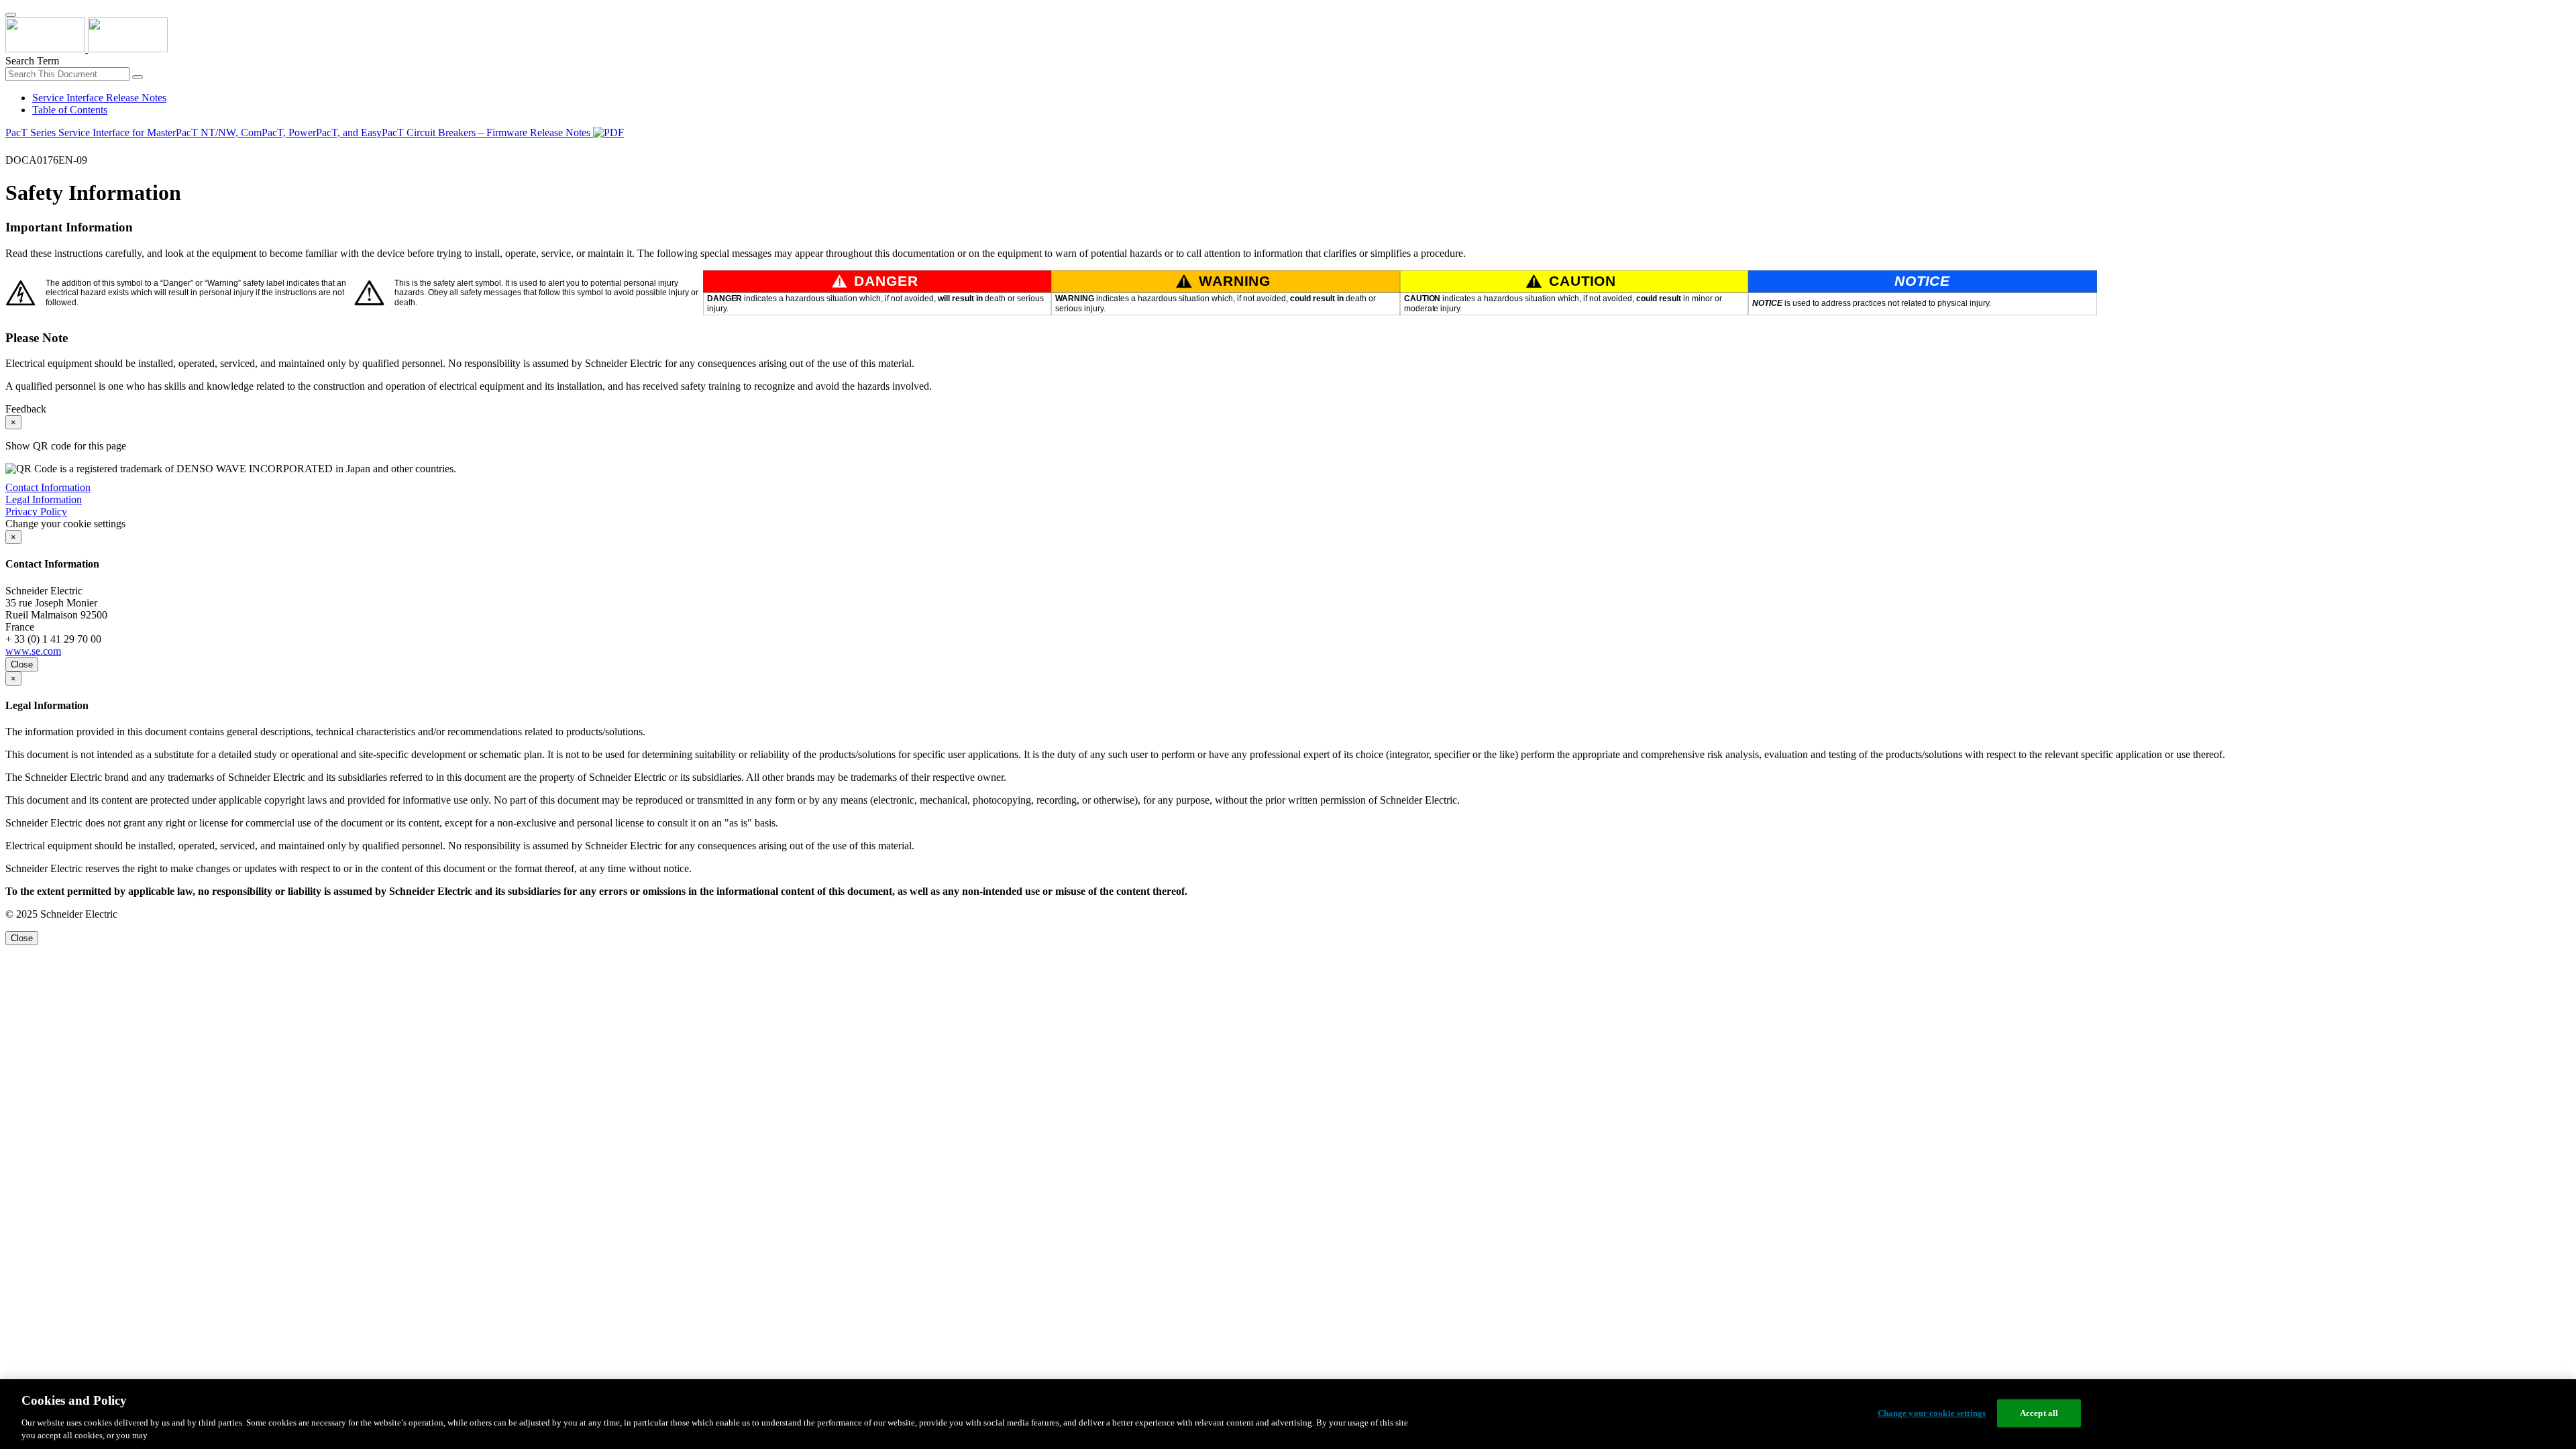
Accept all (2039, 1413)
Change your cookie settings (1932, 1413)
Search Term (32, 61)
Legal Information (44, 499)
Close (22, 664)
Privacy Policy (36, 512)
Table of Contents (70, 110)
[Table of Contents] (11, 148)
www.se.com (33, 651)
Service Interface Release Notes (99, 98)
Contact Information (48, 487)
